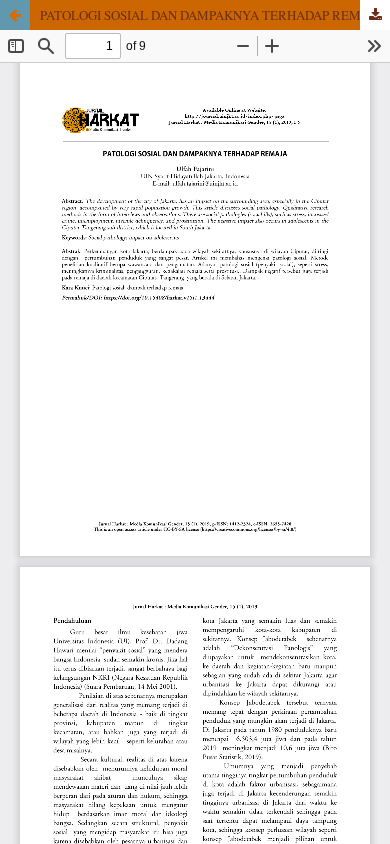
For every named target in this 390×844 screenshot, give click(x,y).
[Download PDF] (375, 15)
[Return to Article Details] (15, 15)
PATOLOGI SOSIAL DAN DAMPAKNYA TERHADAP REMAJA (211, 15)
